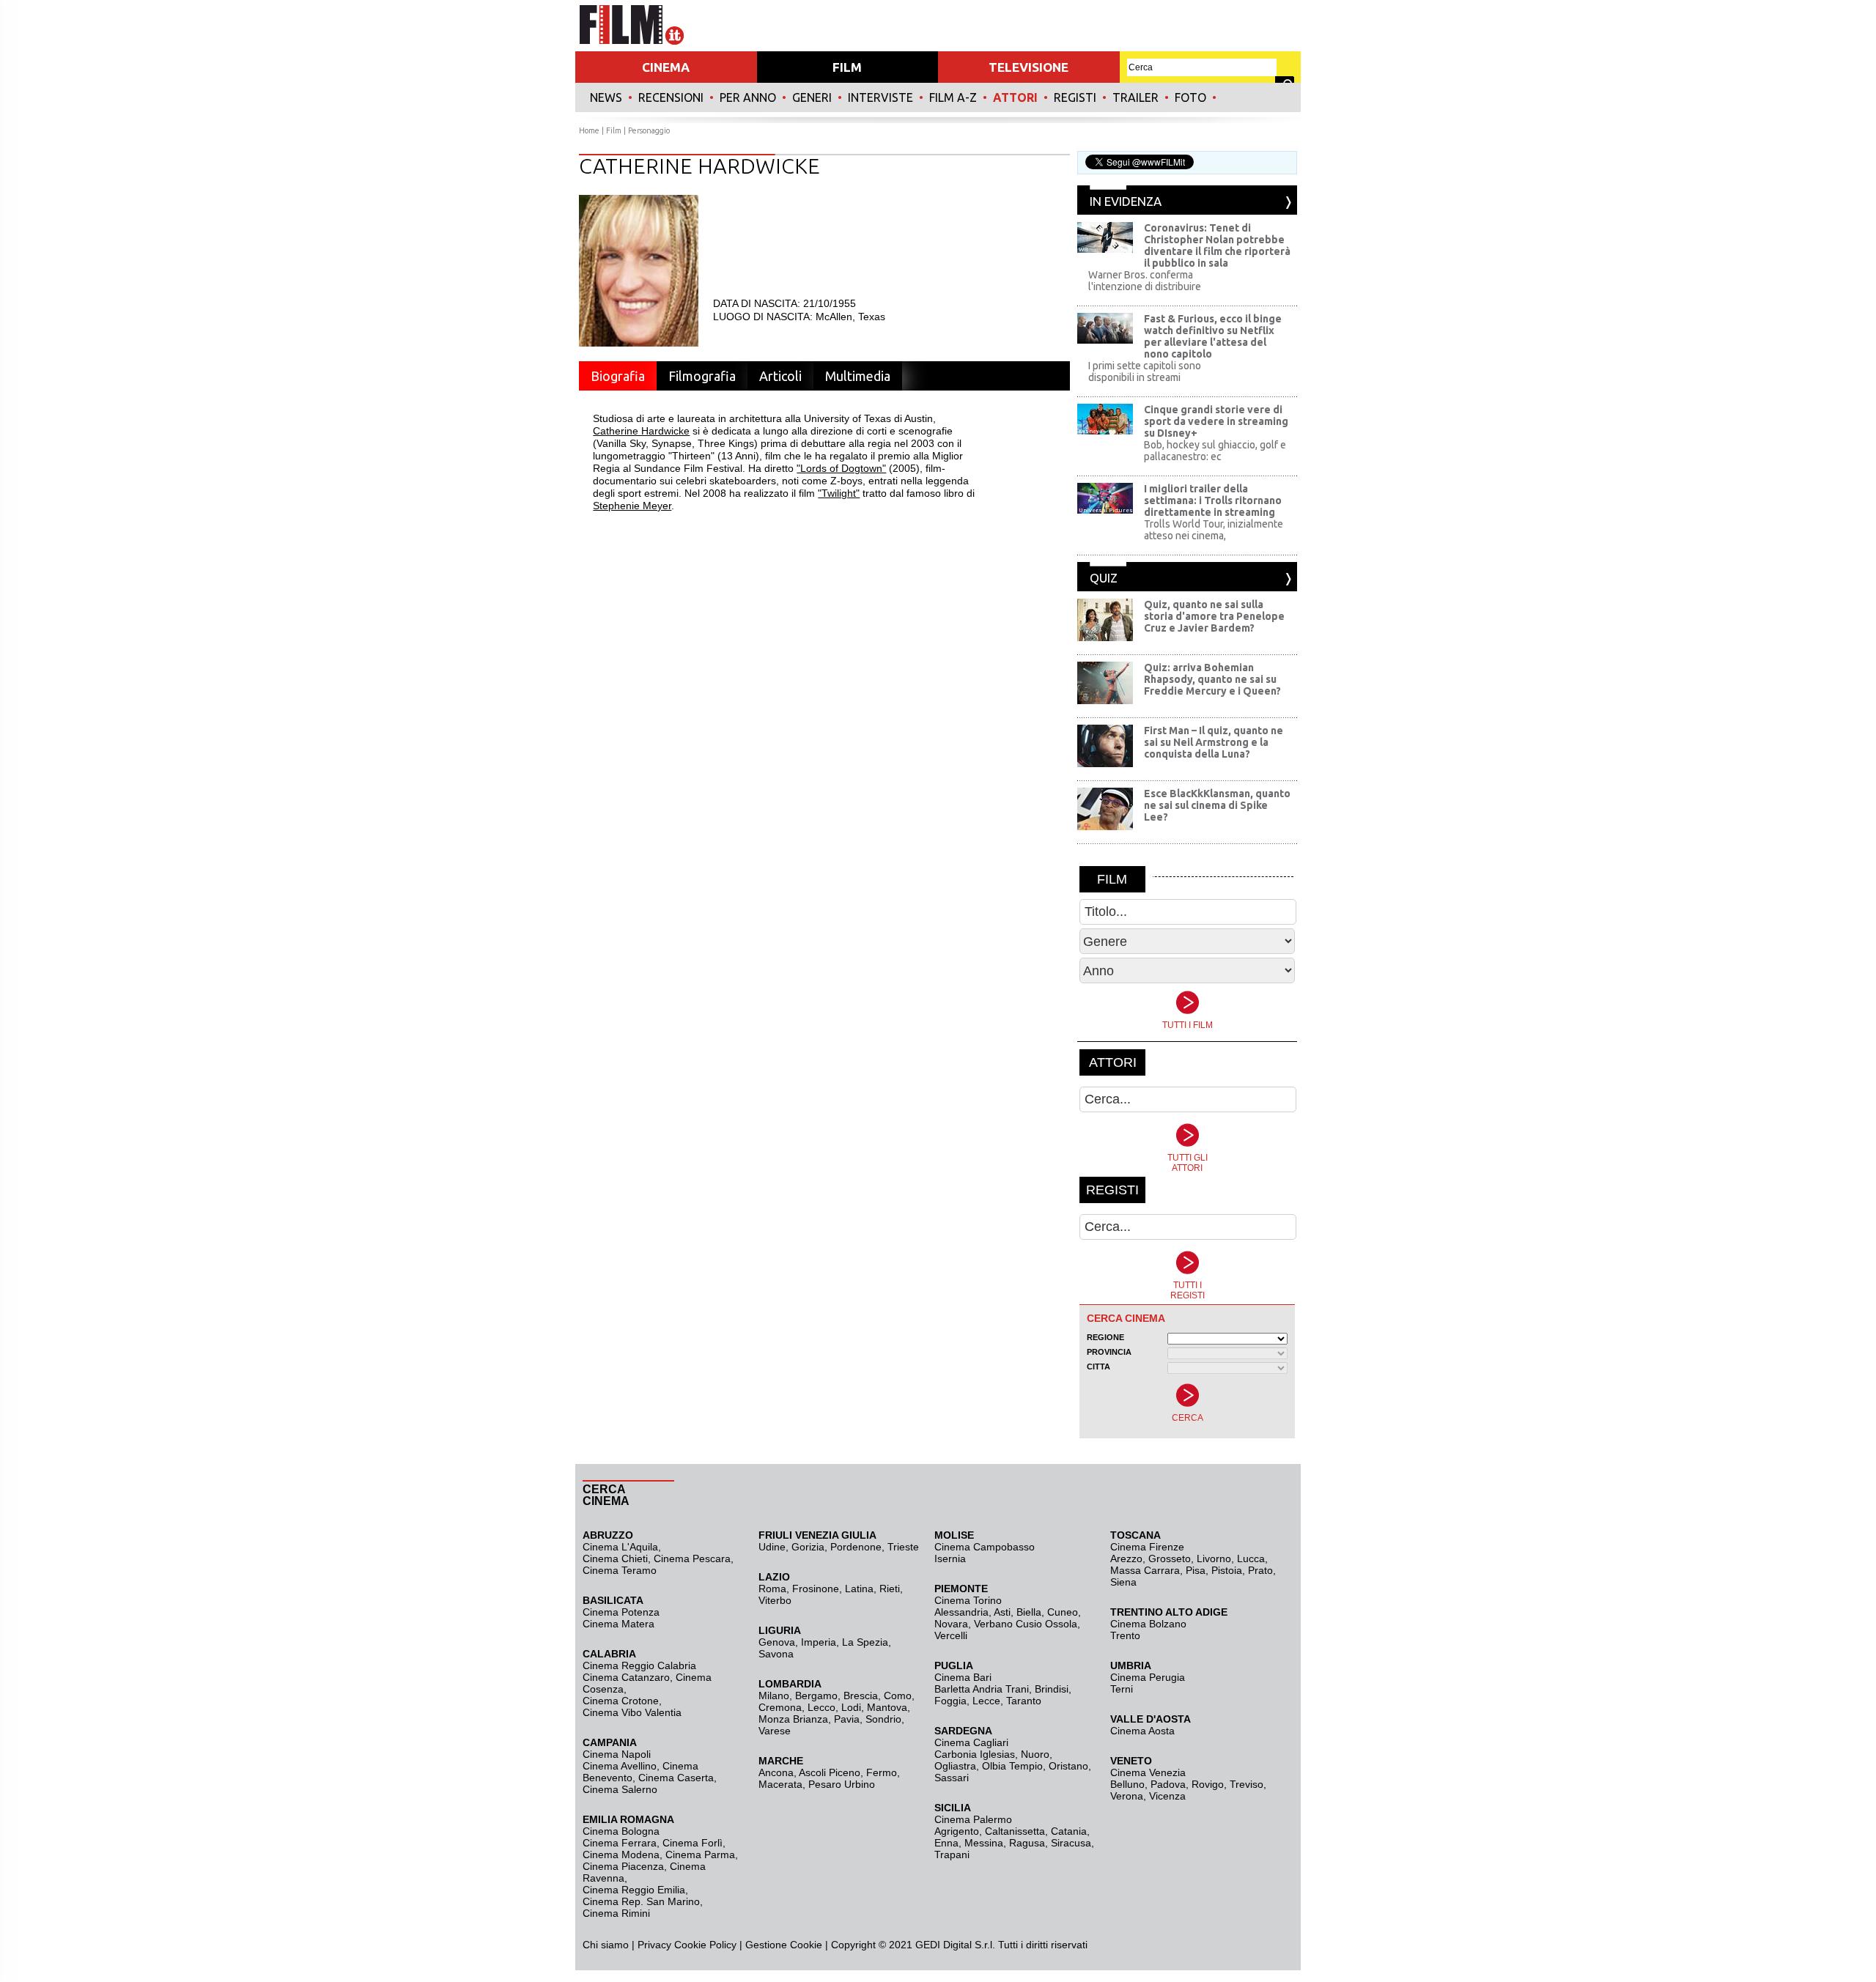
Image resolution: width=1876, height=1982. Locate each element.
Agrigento (957, 1831)
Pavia (847, 1719)
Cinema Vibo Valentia (632, 1712)
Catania (1069, 1831)
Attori (1015, 97)
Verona (1127, 1796)
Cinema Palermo (973, 1819)
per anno (748, 97)
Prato (1260, 1570)
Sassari (952, 1778)
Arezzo (1126, 1558)
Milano (774, 1696)
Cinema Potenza (621, 1612)
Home (589, 130)
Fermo (882, 1772)
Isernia (950, 1558)
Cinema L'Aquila (620, 1547)
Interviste (880, 97)
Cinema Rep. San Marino (641, 1901)
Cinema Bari (963, 1677)
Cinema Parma (700, 1855)
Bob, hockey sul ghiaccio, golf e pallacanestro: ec (1215, 451)
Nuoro (1035, 1754)
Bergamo (816, 1696)
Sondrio (883, 1719)
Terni (1122, 1689)
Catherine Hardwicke (641, 431)
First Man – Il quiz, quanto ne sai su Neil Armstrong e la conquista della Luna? (1214, 742)
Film (614, 130)
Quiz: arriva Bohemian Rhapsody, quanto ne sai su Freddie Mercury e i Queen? (1212, 679)
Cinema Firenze (1147, 1547)
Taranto (1024, 1701)
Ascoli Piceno (830, 1772)
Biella (1029, 1612)
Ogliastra (955, 1766)
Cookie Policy (704, 1945)
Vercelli (951, 1635)
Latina (859, 1589)
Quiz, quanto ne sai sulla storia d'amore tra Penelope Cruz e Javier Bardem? (1214, 616)
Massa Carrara (1145, 1570)
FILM (847, 67)
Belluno (1127, 1784)
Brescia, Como (878, 1696)
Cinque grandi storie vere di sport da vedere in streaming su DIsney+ (1216, 421)
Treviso (1247, 1784)
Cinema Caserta (676, 1778)
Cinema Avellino (620, 1766)
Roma (772, 1589)
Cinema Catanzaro (626, 1677)
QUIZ (1104, 578)
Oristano (1068, 1766)
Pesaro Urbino (842, 1784)
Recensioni (671, 97)
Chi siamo (606, 1945)
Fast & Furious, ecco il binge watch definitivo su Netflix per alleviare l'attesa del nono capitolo (1213, 336)
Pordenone (856, 1547)
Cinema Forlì (693, 1843)
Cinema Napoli (617, 1754)
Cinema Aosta (1142, 1731)
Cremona (780, 1707)
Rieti (890, 1589)
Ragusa (1027, 1843)
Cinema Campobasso (985, 1547)
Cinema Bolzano (1148, 1624)
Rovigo (1208, 1784)
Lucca (1251, 1558)
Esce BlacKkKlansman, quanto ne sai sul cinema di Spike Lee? (1217, 805)
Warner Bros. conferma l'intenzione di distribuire (1145, 281)
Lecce (986, 1701)
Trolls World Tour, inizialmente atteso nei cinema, (1214, 530)
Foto (1190, 97)
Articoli (780, 376)
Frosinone (816, 1589)
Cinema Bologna (621, 1831)
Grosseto (1170, 1558)
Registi (1075, 97)
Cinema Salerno (620, 1789)
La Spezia (865, 1642)
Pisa (1196, 1570)
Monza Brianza (793, 1719)
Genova (777, 1642)
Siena (1123, 1582)
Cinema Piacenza (623, 1866)
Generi (812, 97)
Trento (1125, 1635)
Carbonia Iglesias (975, 1754)
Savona (776, 1654)
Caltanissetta (1015, 1831)
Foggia (950, 1701)
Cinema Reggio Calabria (639, 1665)
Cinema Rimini (616, 1913)
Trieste (903, 1547)
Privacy (654, 1945)
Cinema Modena (621, 1855)
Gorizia (808, 1547)
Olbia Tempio (1012, 1766)
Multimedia (858, 376)
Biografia (618, 376)
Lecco (821, 1707)
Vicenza (1167, 1796)
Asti (1002, 1612)
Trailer (1135, 97)
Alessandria (961, 1612)
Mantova (887, 1707)
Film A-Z (953, 97)
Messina (984, 1843)
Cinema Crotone (621, 1701)
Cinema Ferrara (620, 1843)
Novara (951, 1624)
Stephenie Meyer (632, 506)
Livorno (1214, 1558)
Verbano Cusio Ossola (1026, 1624)
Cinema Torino (968, 1600)
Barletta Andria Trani (982, 1689)
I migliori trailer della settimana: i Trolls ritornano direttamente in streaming (1213, 500)
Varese (775, 1731)
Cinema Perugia (1148, 1677)
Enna (946, 1843)
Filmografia (702, 376)
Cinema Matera (618, 1624)
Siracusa (1071, 1843)
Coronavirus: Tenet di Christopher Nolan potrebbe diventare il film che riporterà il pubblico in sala (1217, 245)
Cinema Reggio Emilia (634, 1890)
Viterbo (775, 1600)
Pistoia (1227, 1570)
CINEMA (666, 67)
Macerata (780, 1784)
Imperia (819, 1642)
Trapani (952, 1855)
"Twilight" (839, 493)
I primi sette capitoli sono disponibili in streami (1145, 371)
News (606, 97)
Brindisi (1052, 1689)
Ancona (776, 1772)
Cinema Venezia (1148, 1772)
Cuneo (1063, 1612)
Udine (772, 1547)
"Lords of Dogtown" (841, 468)
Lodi (851, 1707)
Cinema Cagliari (971, 1742)
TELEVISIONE (1029, 67)
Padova (1168, 1784)
